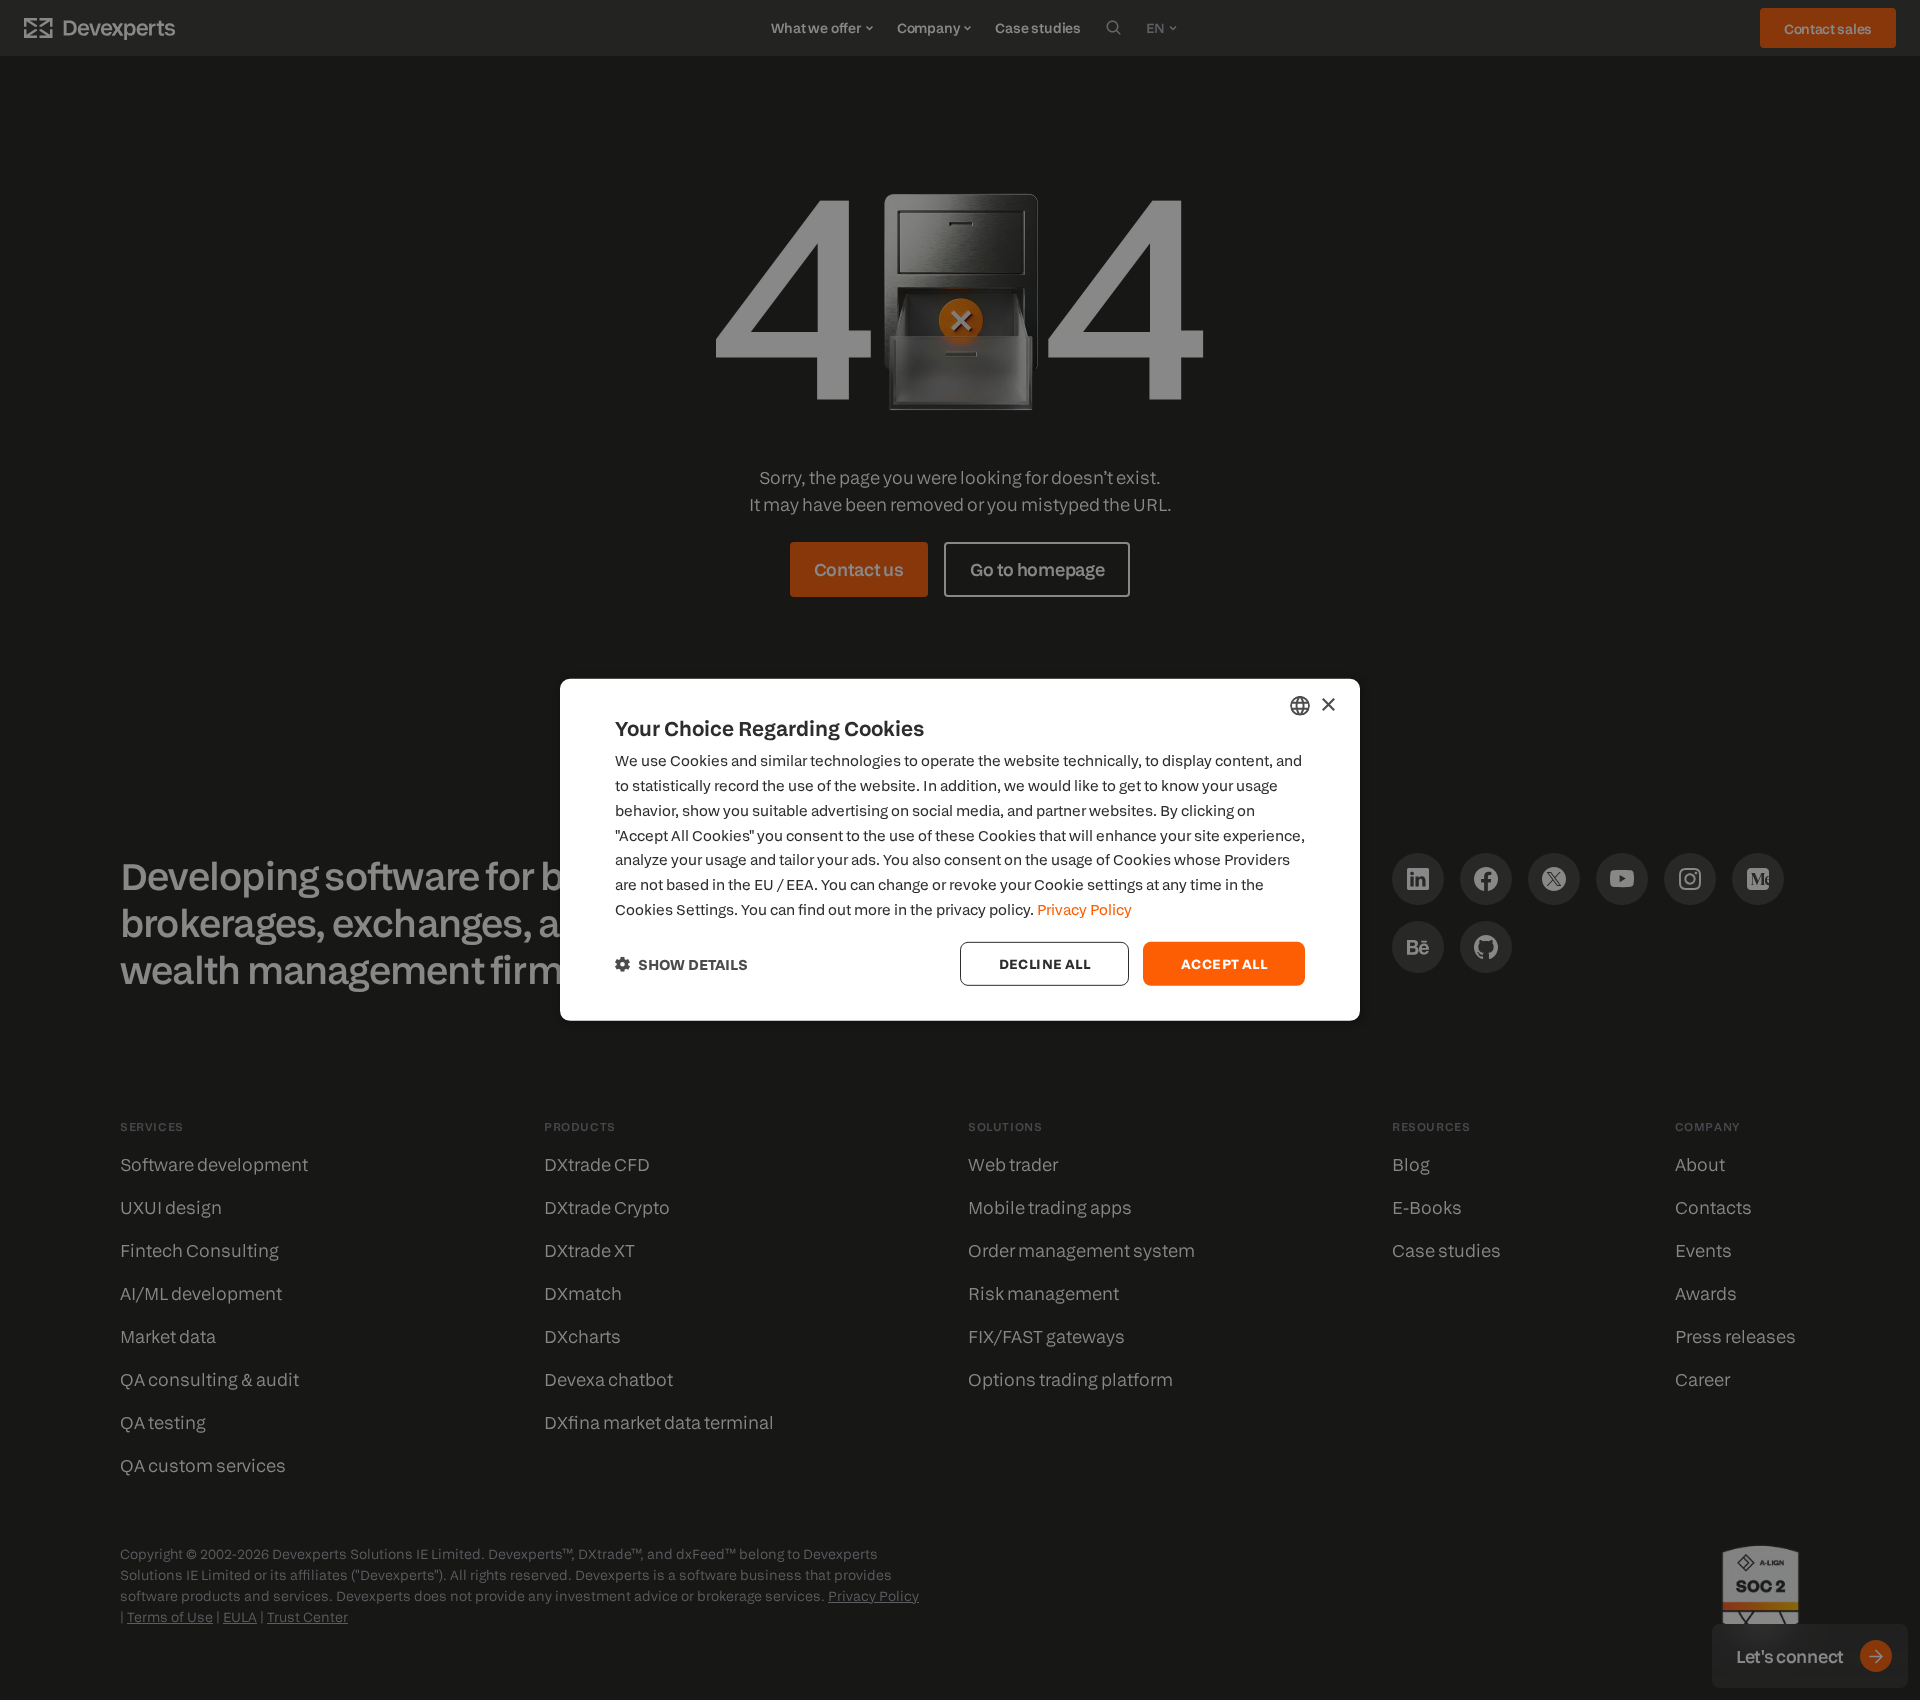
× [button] (1327, 704)
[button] (681, 964)
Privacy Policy (1084, 909)
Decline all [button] (1044, 962)
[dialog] (960, 850)
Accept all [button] (1224, 962)
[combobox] (1300, 706)
